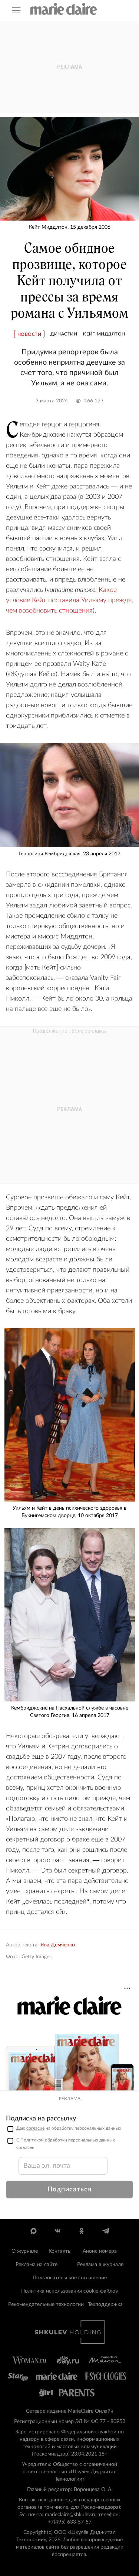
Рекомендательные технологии (46, 2304)
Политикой (32, 2140)
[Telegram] (106, 2231)
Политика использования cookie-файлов (69, 2291)
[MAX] (34, 2231)
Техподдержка (105, 2304)
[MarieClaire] (64, 9)
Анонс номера (100, 2251)
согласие (35, 2128)
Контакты (60, 2251)
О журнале (25, 2251)
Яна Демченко (58, 1945)
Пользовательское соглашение (70, 2278)
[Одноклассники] (82, 2231)
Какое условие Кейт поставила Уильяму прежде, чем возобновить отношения (69, 600)
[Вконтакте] (58, 2231)
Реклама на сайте (37, 2265)
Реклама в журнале (100, 2265)
